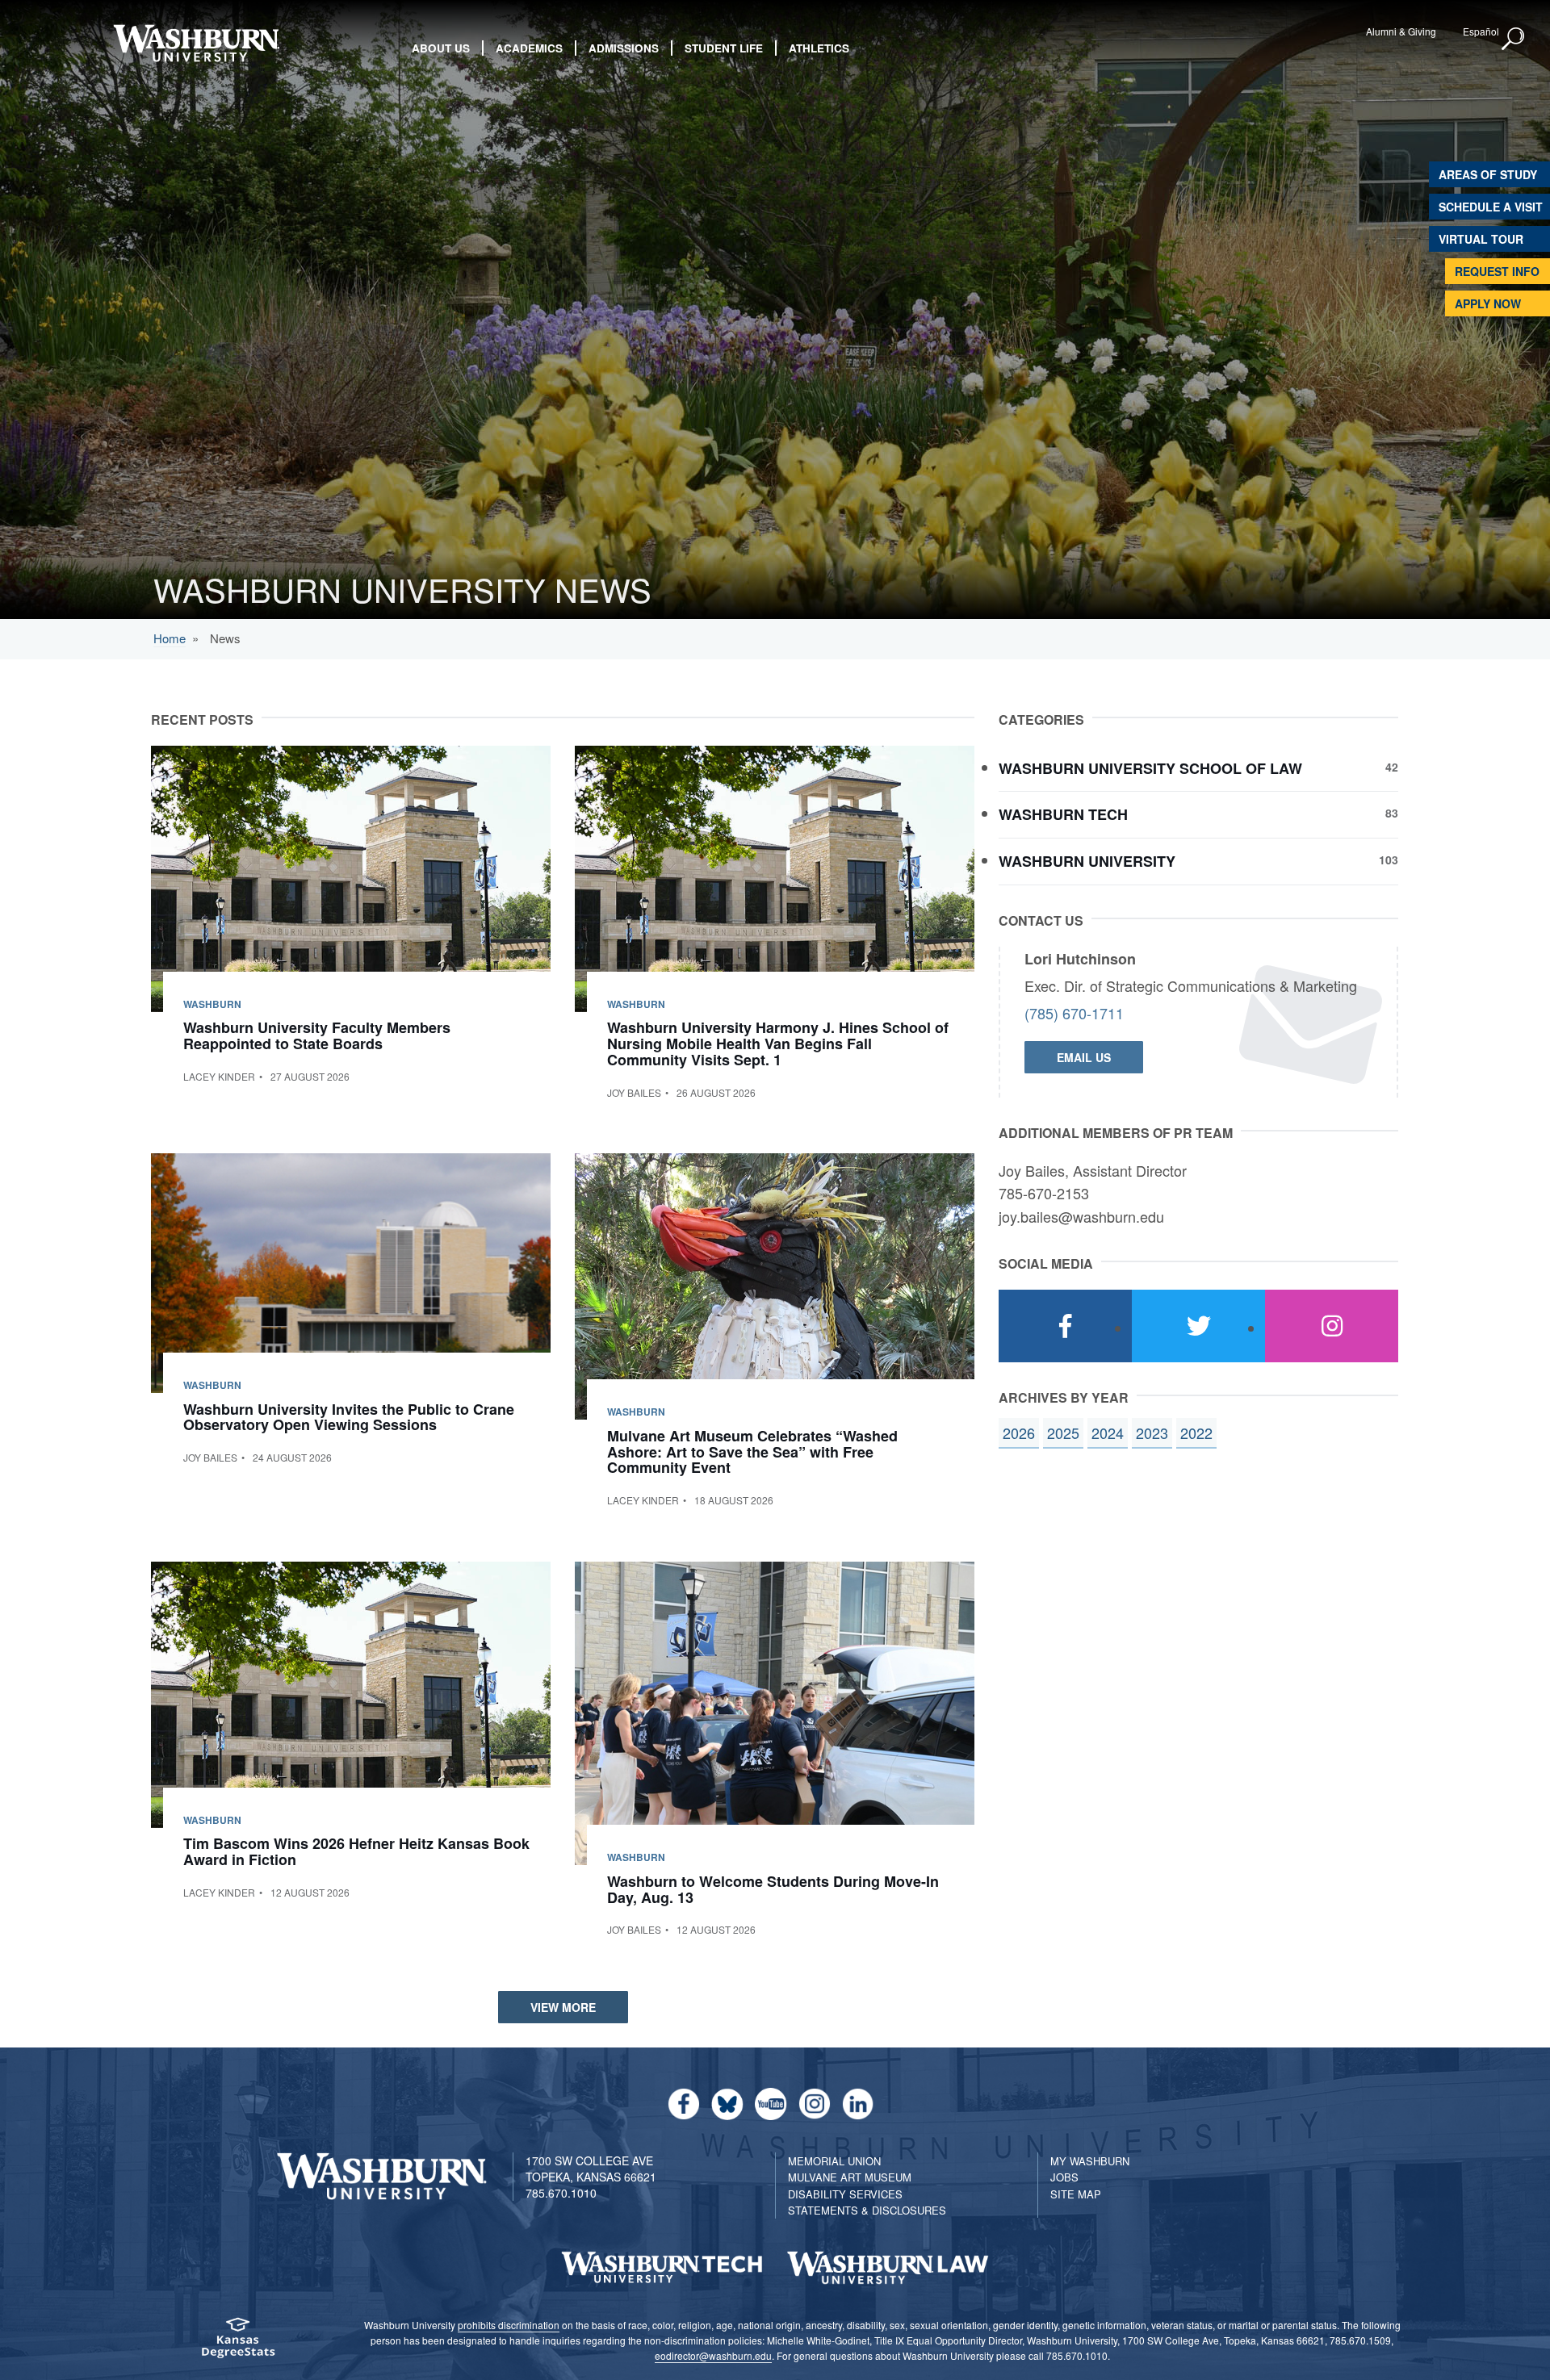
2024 (1108, 1433)
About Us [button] (441, 48)
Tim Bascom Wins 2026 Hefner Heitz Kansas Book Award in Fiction (356, 1851)
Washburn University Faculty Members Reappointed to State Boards (317, 1035)
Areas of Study (1488, 174)
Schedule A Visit (1491, 207)
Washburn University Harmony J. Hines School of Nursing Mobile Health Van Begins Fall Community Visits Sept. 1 (778, 1044)
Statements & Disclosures (867, 2210)
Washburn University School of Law (1198, 769)
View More (563, 2007)
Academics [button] (529, 48)
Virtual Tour (1481, 239)
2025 (1063, 1433)
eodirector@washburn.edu (713, 2355)
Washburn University (1198, 862)
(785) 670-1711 (1074, 1013)
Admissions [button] (624, 48)
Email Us (1084, 1057)
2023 (1152, 1433)
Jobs (1064, 2177)
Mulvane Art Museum (850, 2177)
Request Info (1497, 271)
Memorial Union (834, 2161)
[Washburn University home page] (196, 43)
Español (1481, 31)
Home (170, 638)
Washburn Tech (1198, 815)
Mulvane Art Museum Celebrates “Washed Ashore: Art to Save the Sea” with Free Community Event (752, 1452)
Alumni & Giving (1401, 31)
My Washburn (1090, 2161)
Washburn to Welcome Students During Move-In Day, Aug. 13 (773, 1889)
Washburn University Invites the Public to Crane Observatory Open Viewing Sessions (349, 1417)
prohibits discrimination (509, 2325)
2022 (1196, 1433)
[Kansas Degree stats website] (238, 2343)
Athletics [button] (819, 48)
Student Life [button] (724, 48)
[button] (1514, 40)
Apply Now (1488, 303)
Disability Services (845, 2194)
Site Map (1076, 2194)
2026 (1019, 1433)
